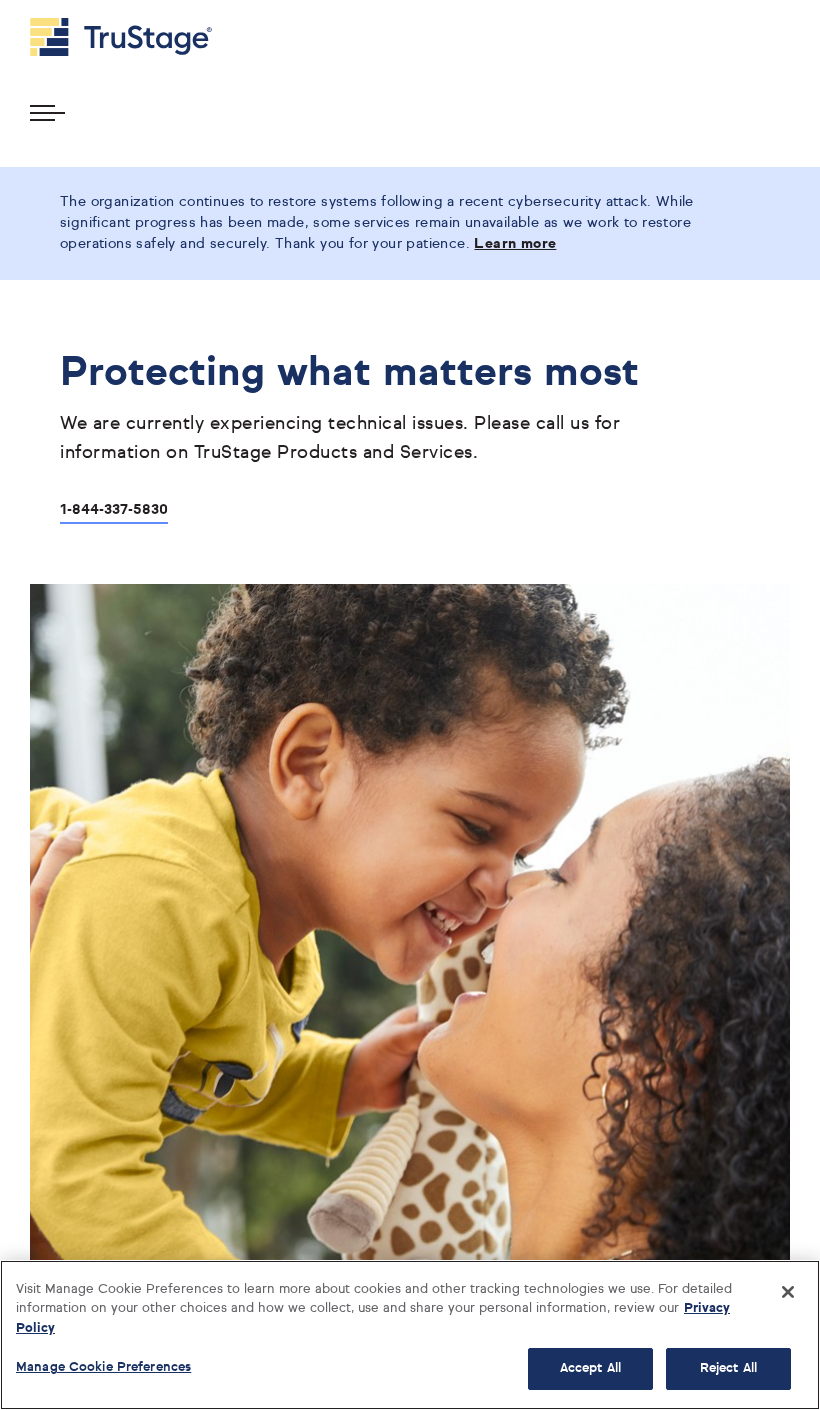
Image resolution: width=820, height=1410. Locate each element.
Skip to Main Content (71, 8)
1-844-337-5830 (114, 510)
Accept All (590, 1368)
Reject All (728, 1368)
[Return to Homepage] (121, 37)
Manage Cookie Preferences (103, 1367)
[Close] (788, 1292)
